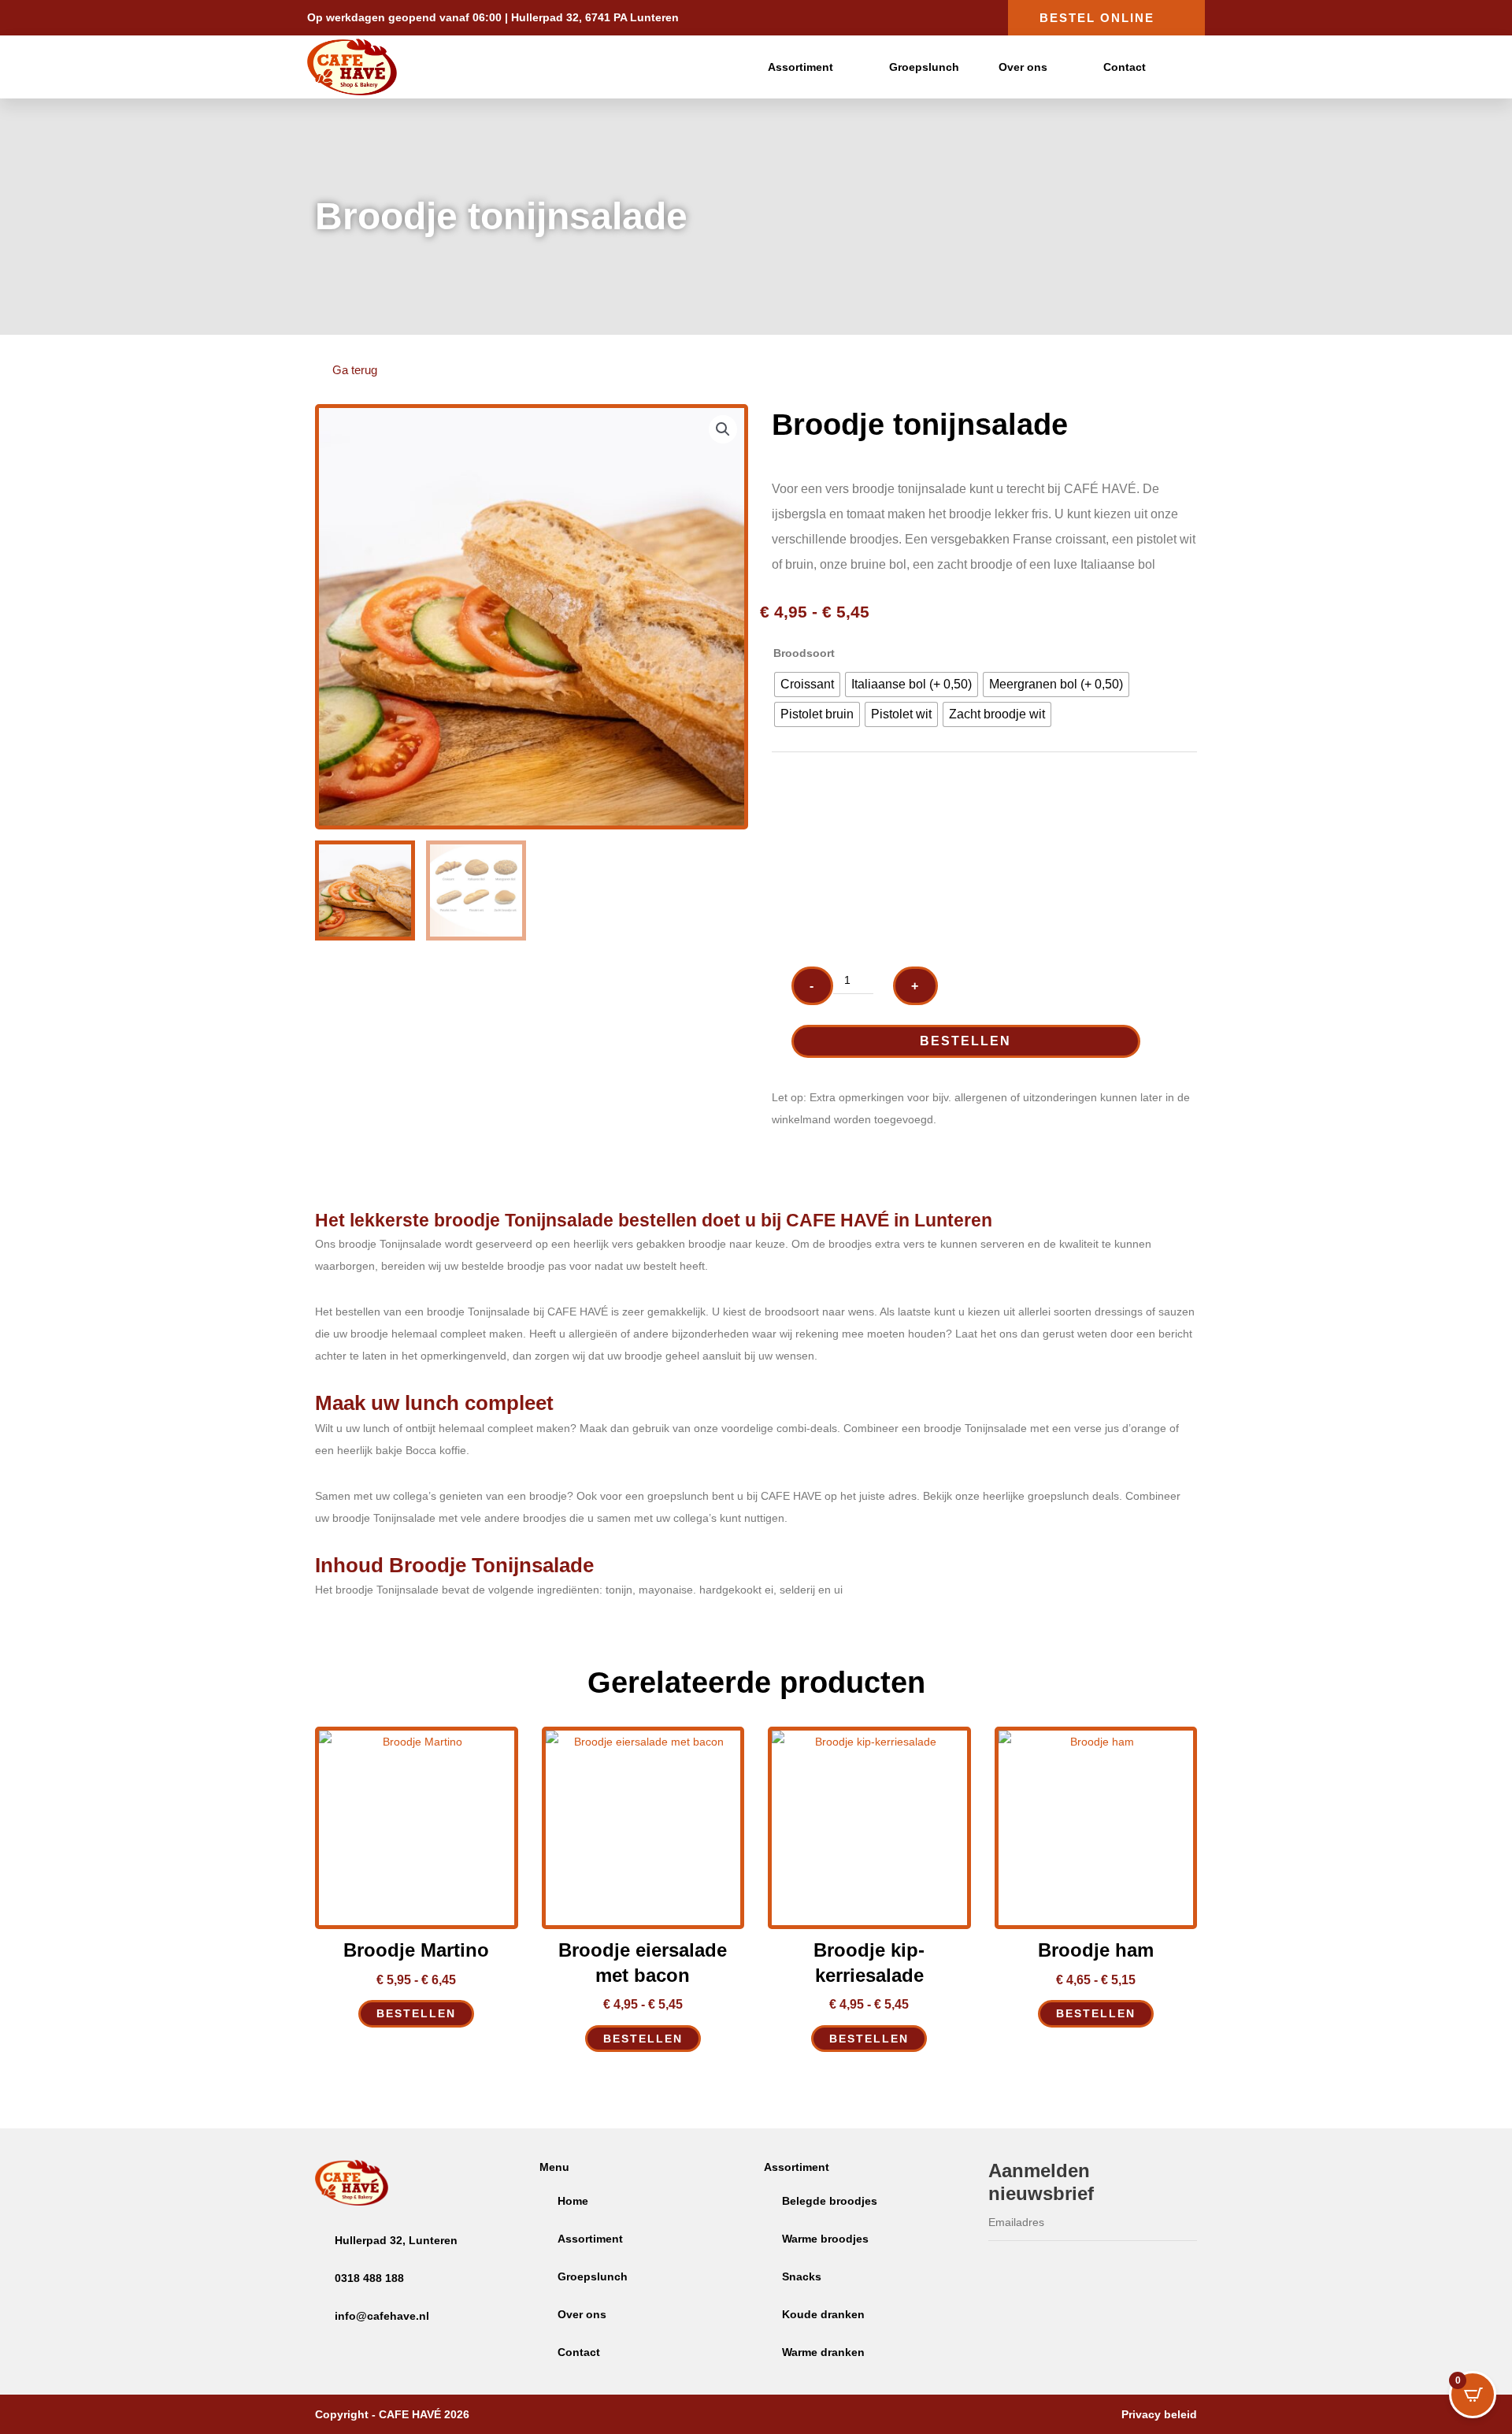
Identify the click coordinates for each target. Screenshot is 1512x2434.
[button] (723, 429)
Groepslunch (924, 67)
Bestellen (965, 1041)
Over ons (1023, 67)
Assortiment (800, 67)
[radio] (807, 685)
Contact (1125, 67)
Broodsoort (804, 653)
